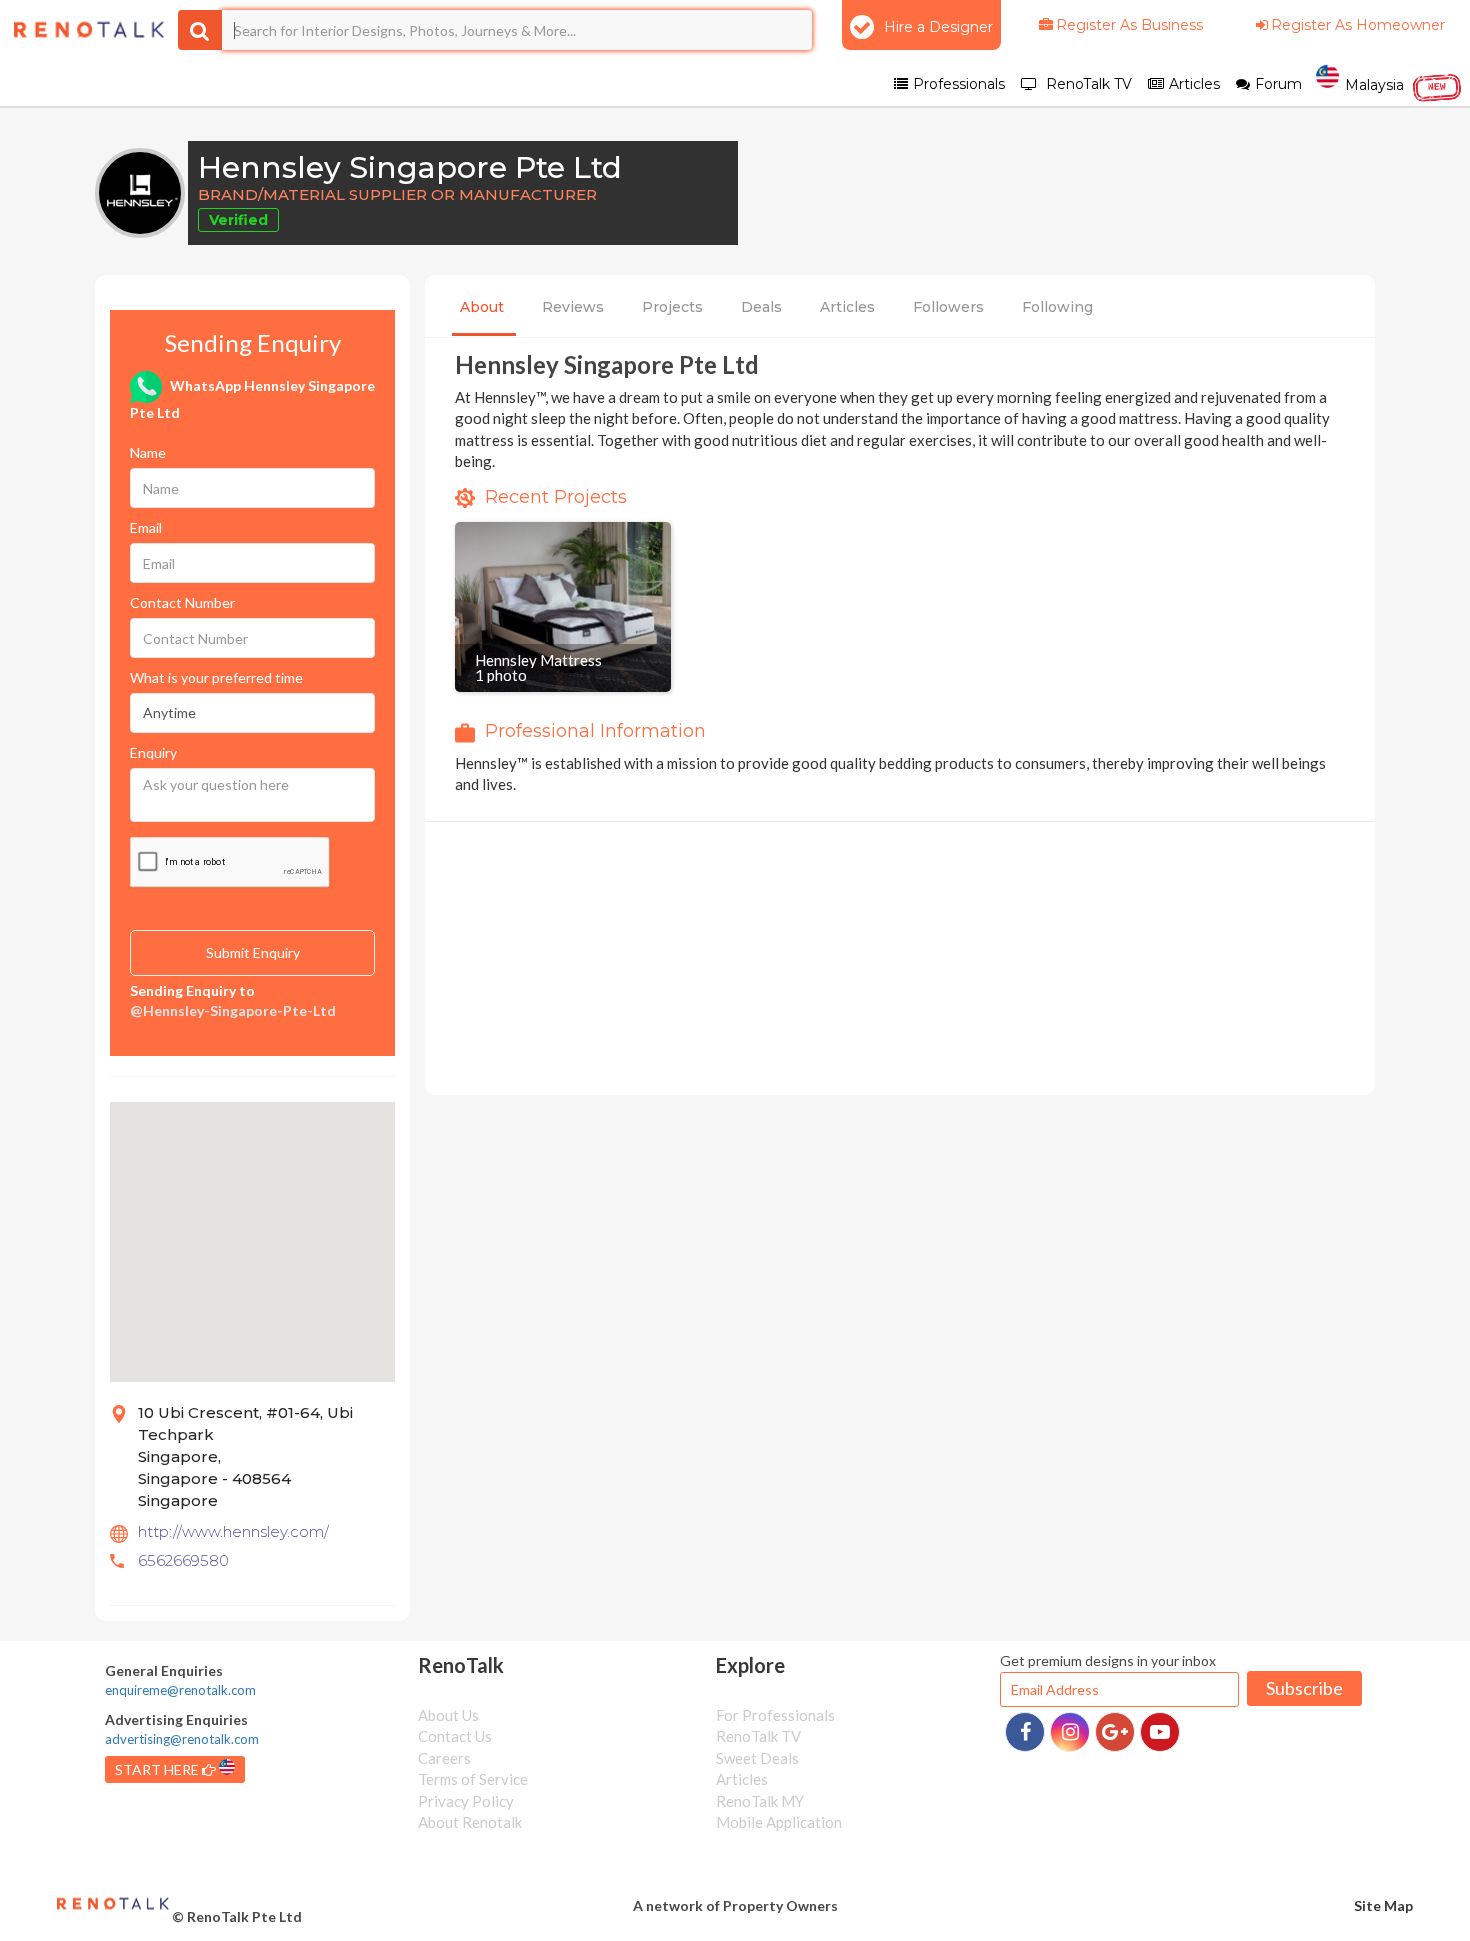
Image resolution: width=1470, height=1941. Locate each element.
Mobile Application (779, 1822)
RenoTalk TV (758, 1736)
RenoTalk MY (760, 1801)
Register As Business (1129, 25)
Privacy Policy (466, 1801)
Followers (948, 307)
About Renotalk (470, 1822)
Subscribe (1304, 1688)
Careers (444, 1758)
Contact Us (455, 1736)
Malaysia (1393, 84)
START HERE (158, 1769)
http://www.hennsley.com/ (233, 1531)
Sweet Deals (757, 1758)
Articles (847, 307)
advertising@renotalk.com (182, 1739)
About (482, 307)
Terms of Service (473, 1779)
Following (1057, 307)
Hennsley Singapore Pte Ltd (410, 167)
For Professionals (775, 1715)
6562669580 (183, 1560)
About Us (448, 1715)
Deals (761, 307)
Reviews (573, 307)
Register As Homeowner (1358, 25)
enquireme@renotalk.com (180, 1690)
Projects (672, 307)
